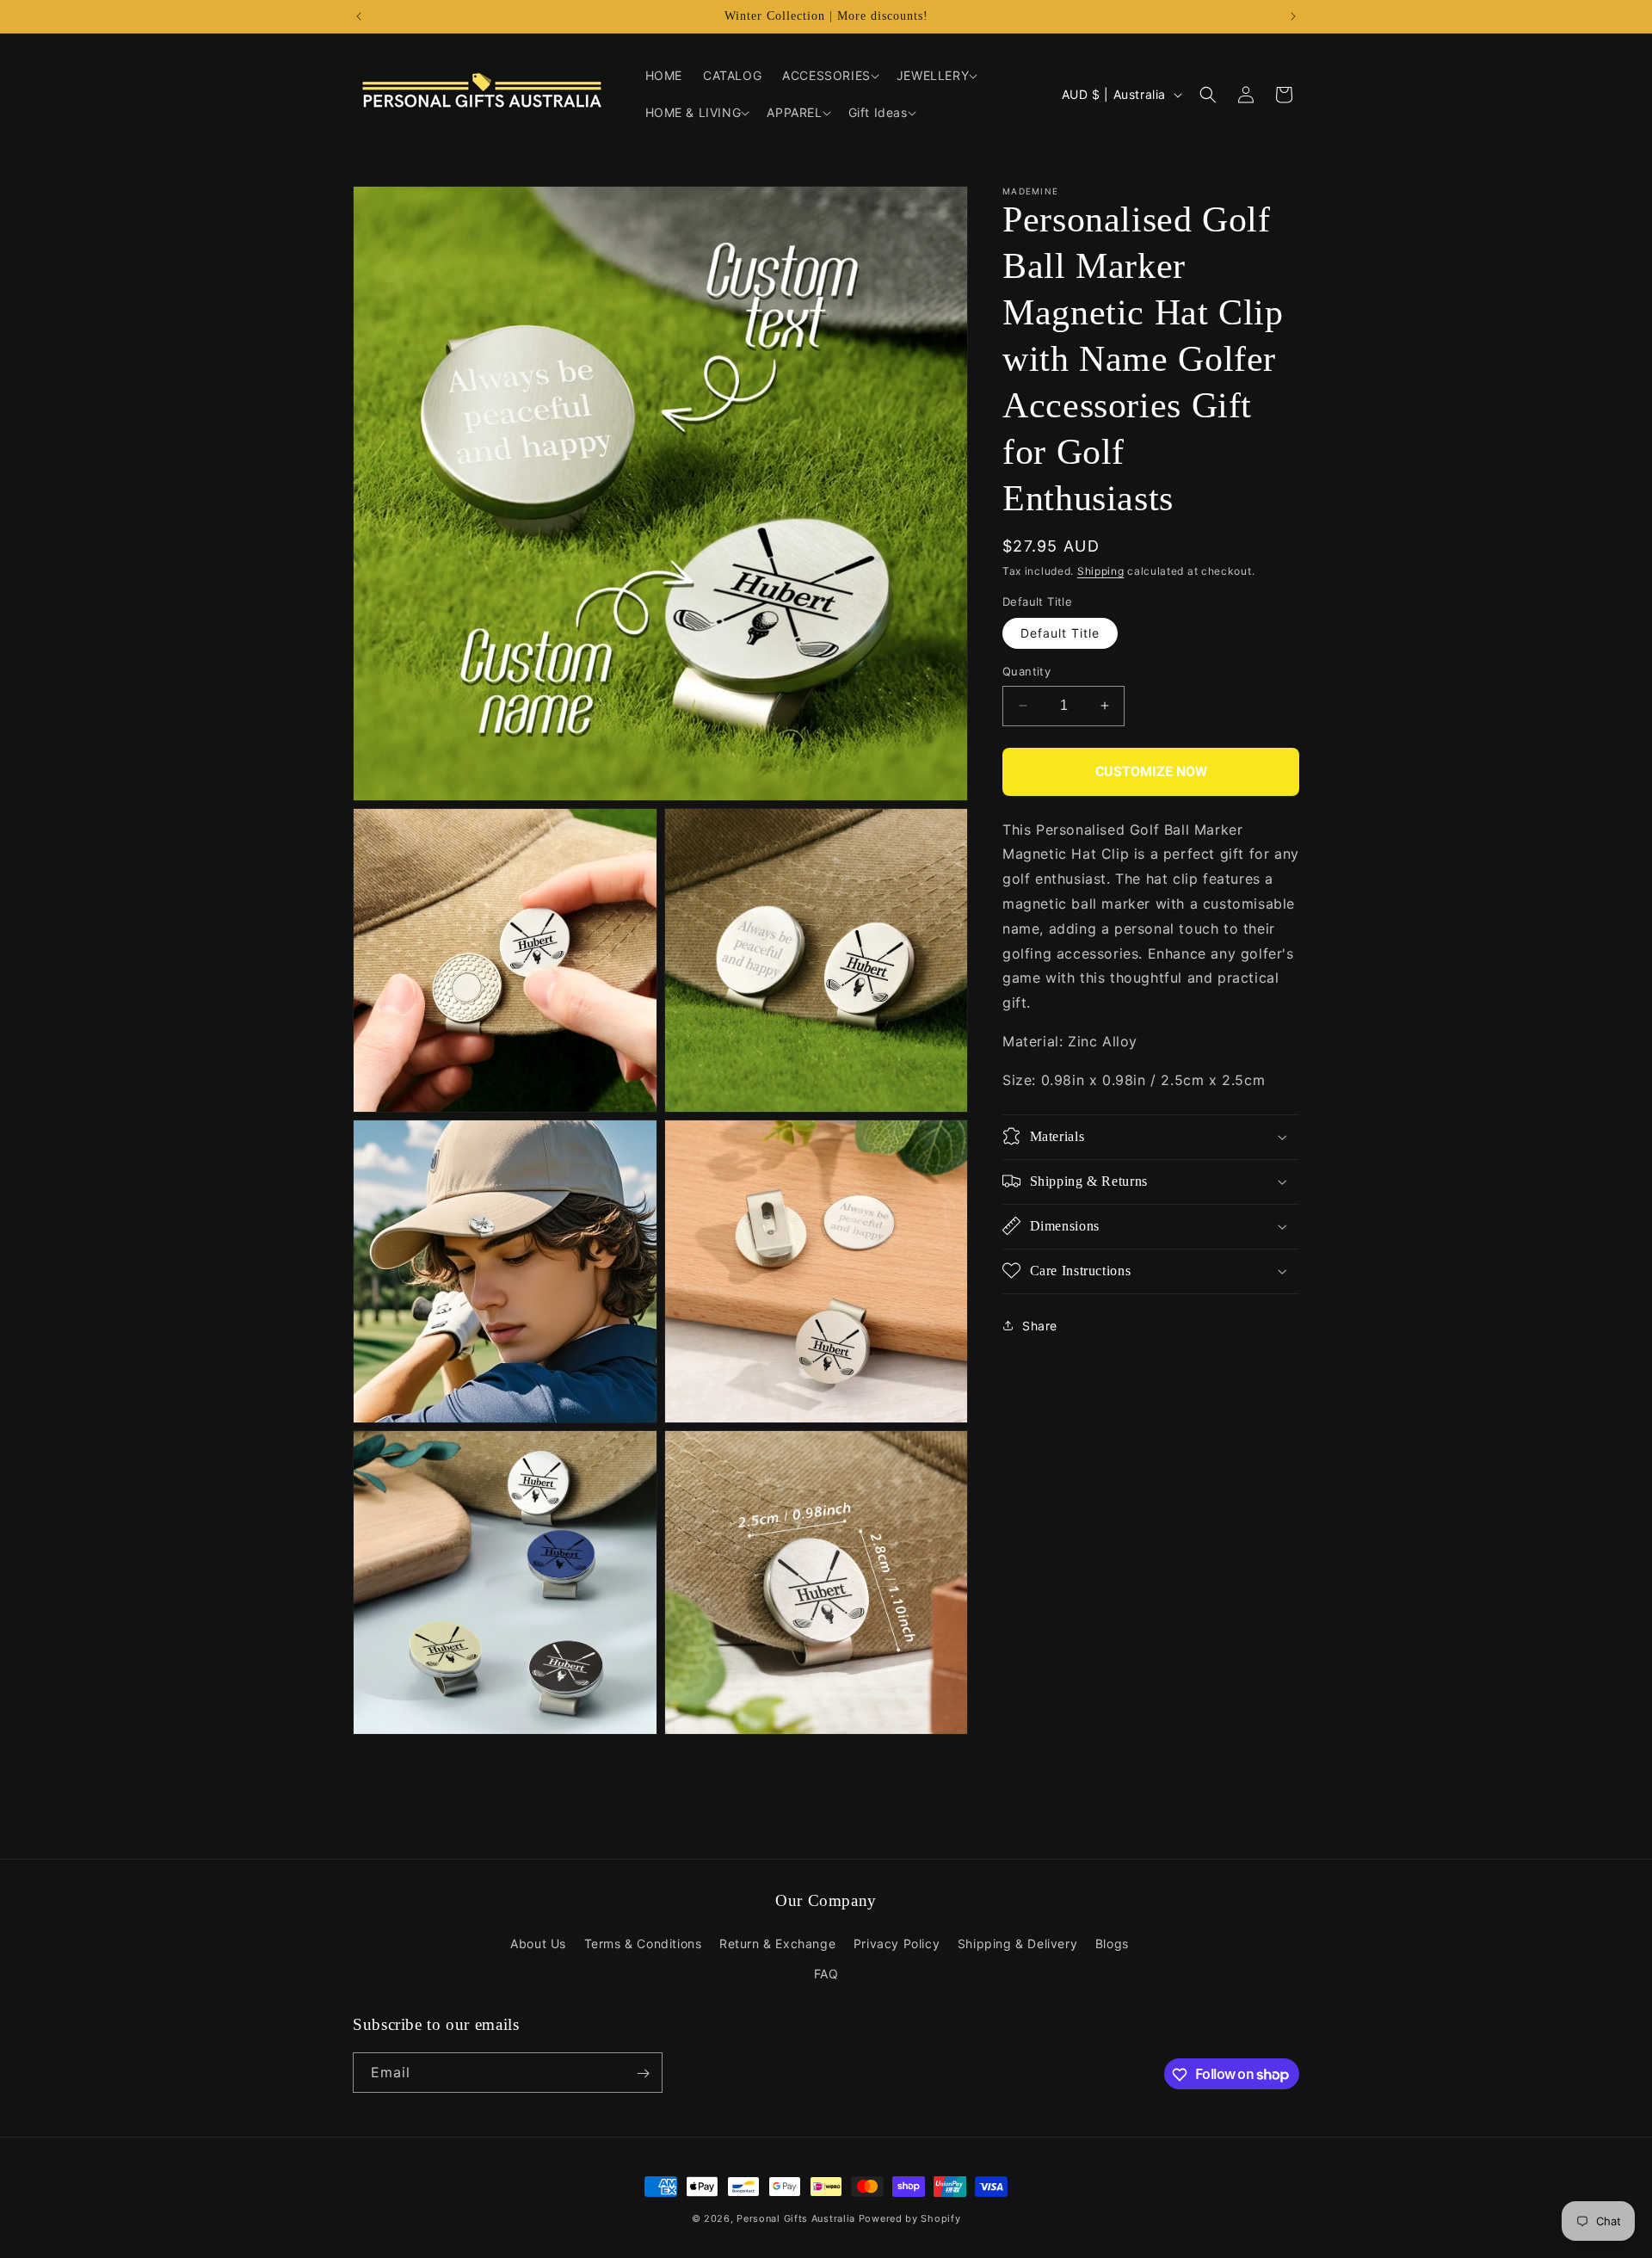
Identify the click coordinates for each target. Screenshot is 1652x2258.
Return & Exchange (777, 1943)
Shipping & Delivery (1017, 1943)
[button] (829, 76)
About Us (538, 1943)
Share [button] (1040, 1326)
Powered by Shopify (910, 2218)
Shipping (1101, 571)
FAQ (826, 1974)
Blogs (1112, 1943)
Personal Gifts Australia (796, 2218)
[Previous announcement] (359, 16)
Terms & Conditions (643, 1943)
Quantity (1026, 671)
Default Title (1060, 633)
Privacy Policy (897, 1943)
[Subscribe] (643, 2073)
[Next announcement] (1293, 16)
